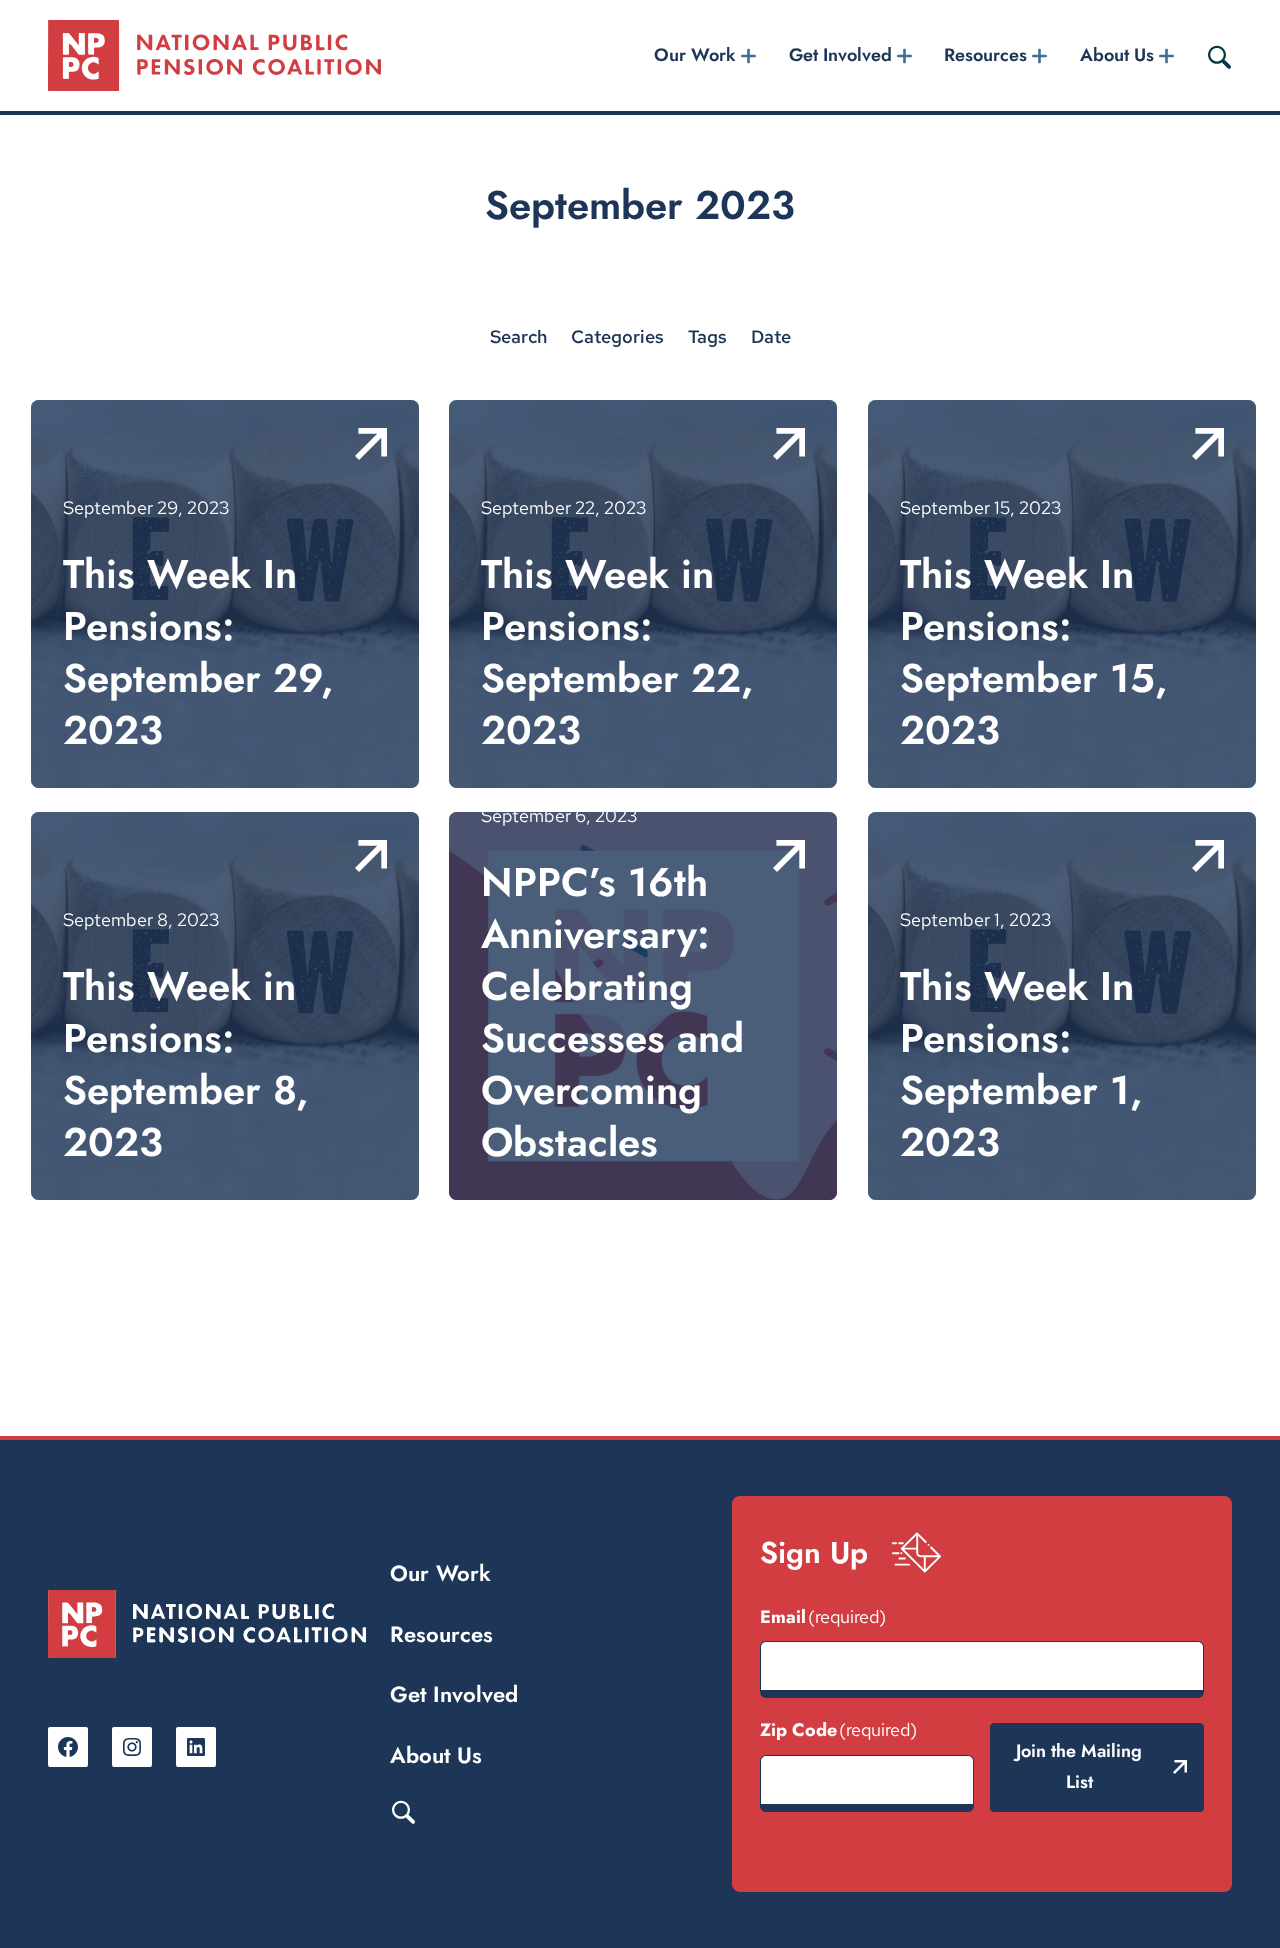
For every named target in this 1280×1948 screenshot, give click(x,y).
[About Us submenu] (1166, 55)
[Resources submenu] (1040, 55)
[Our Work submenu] (749, 55)
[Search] (1219, 56)
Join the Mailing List (1079, 1767)
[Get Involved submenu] (904, 55)
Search (403, 1811)
